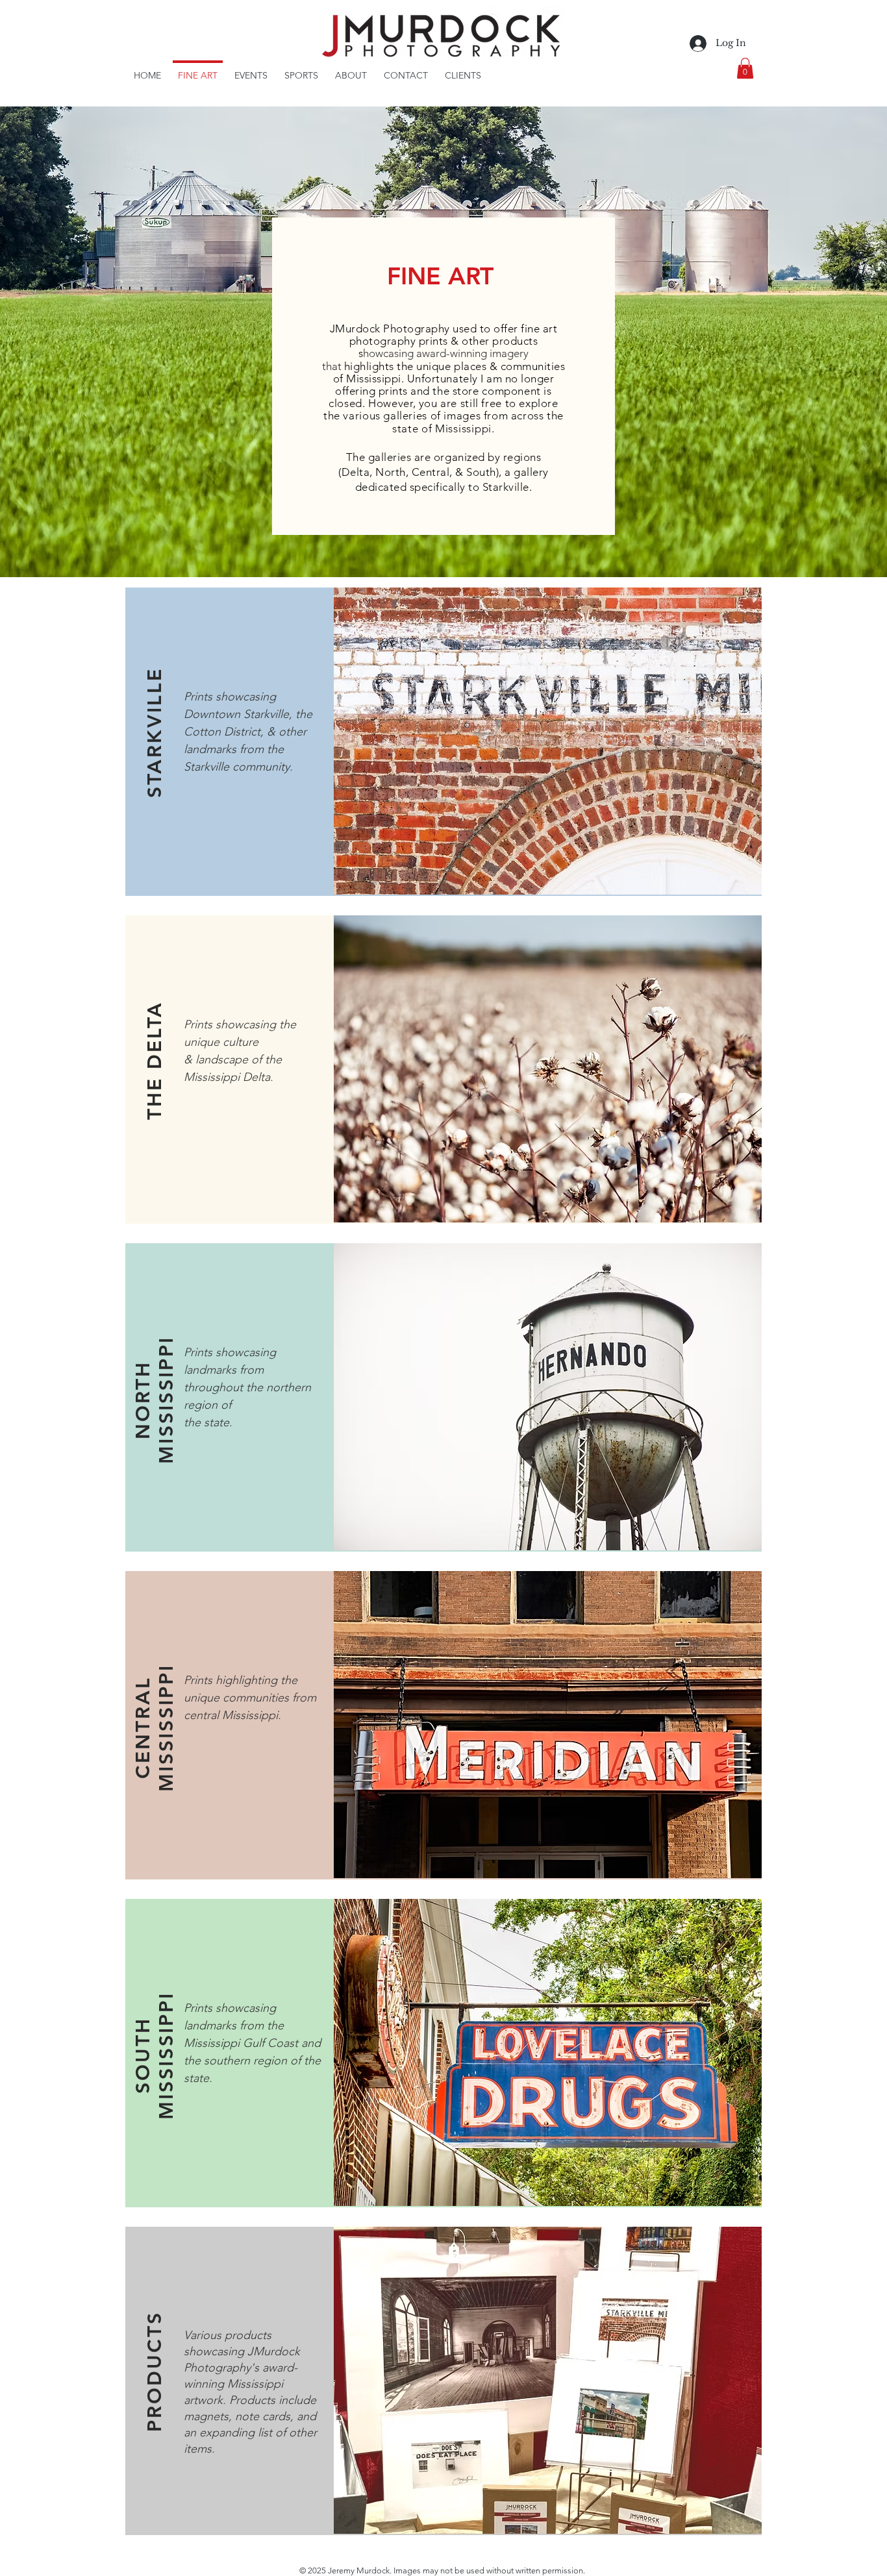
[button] (745, 68)
